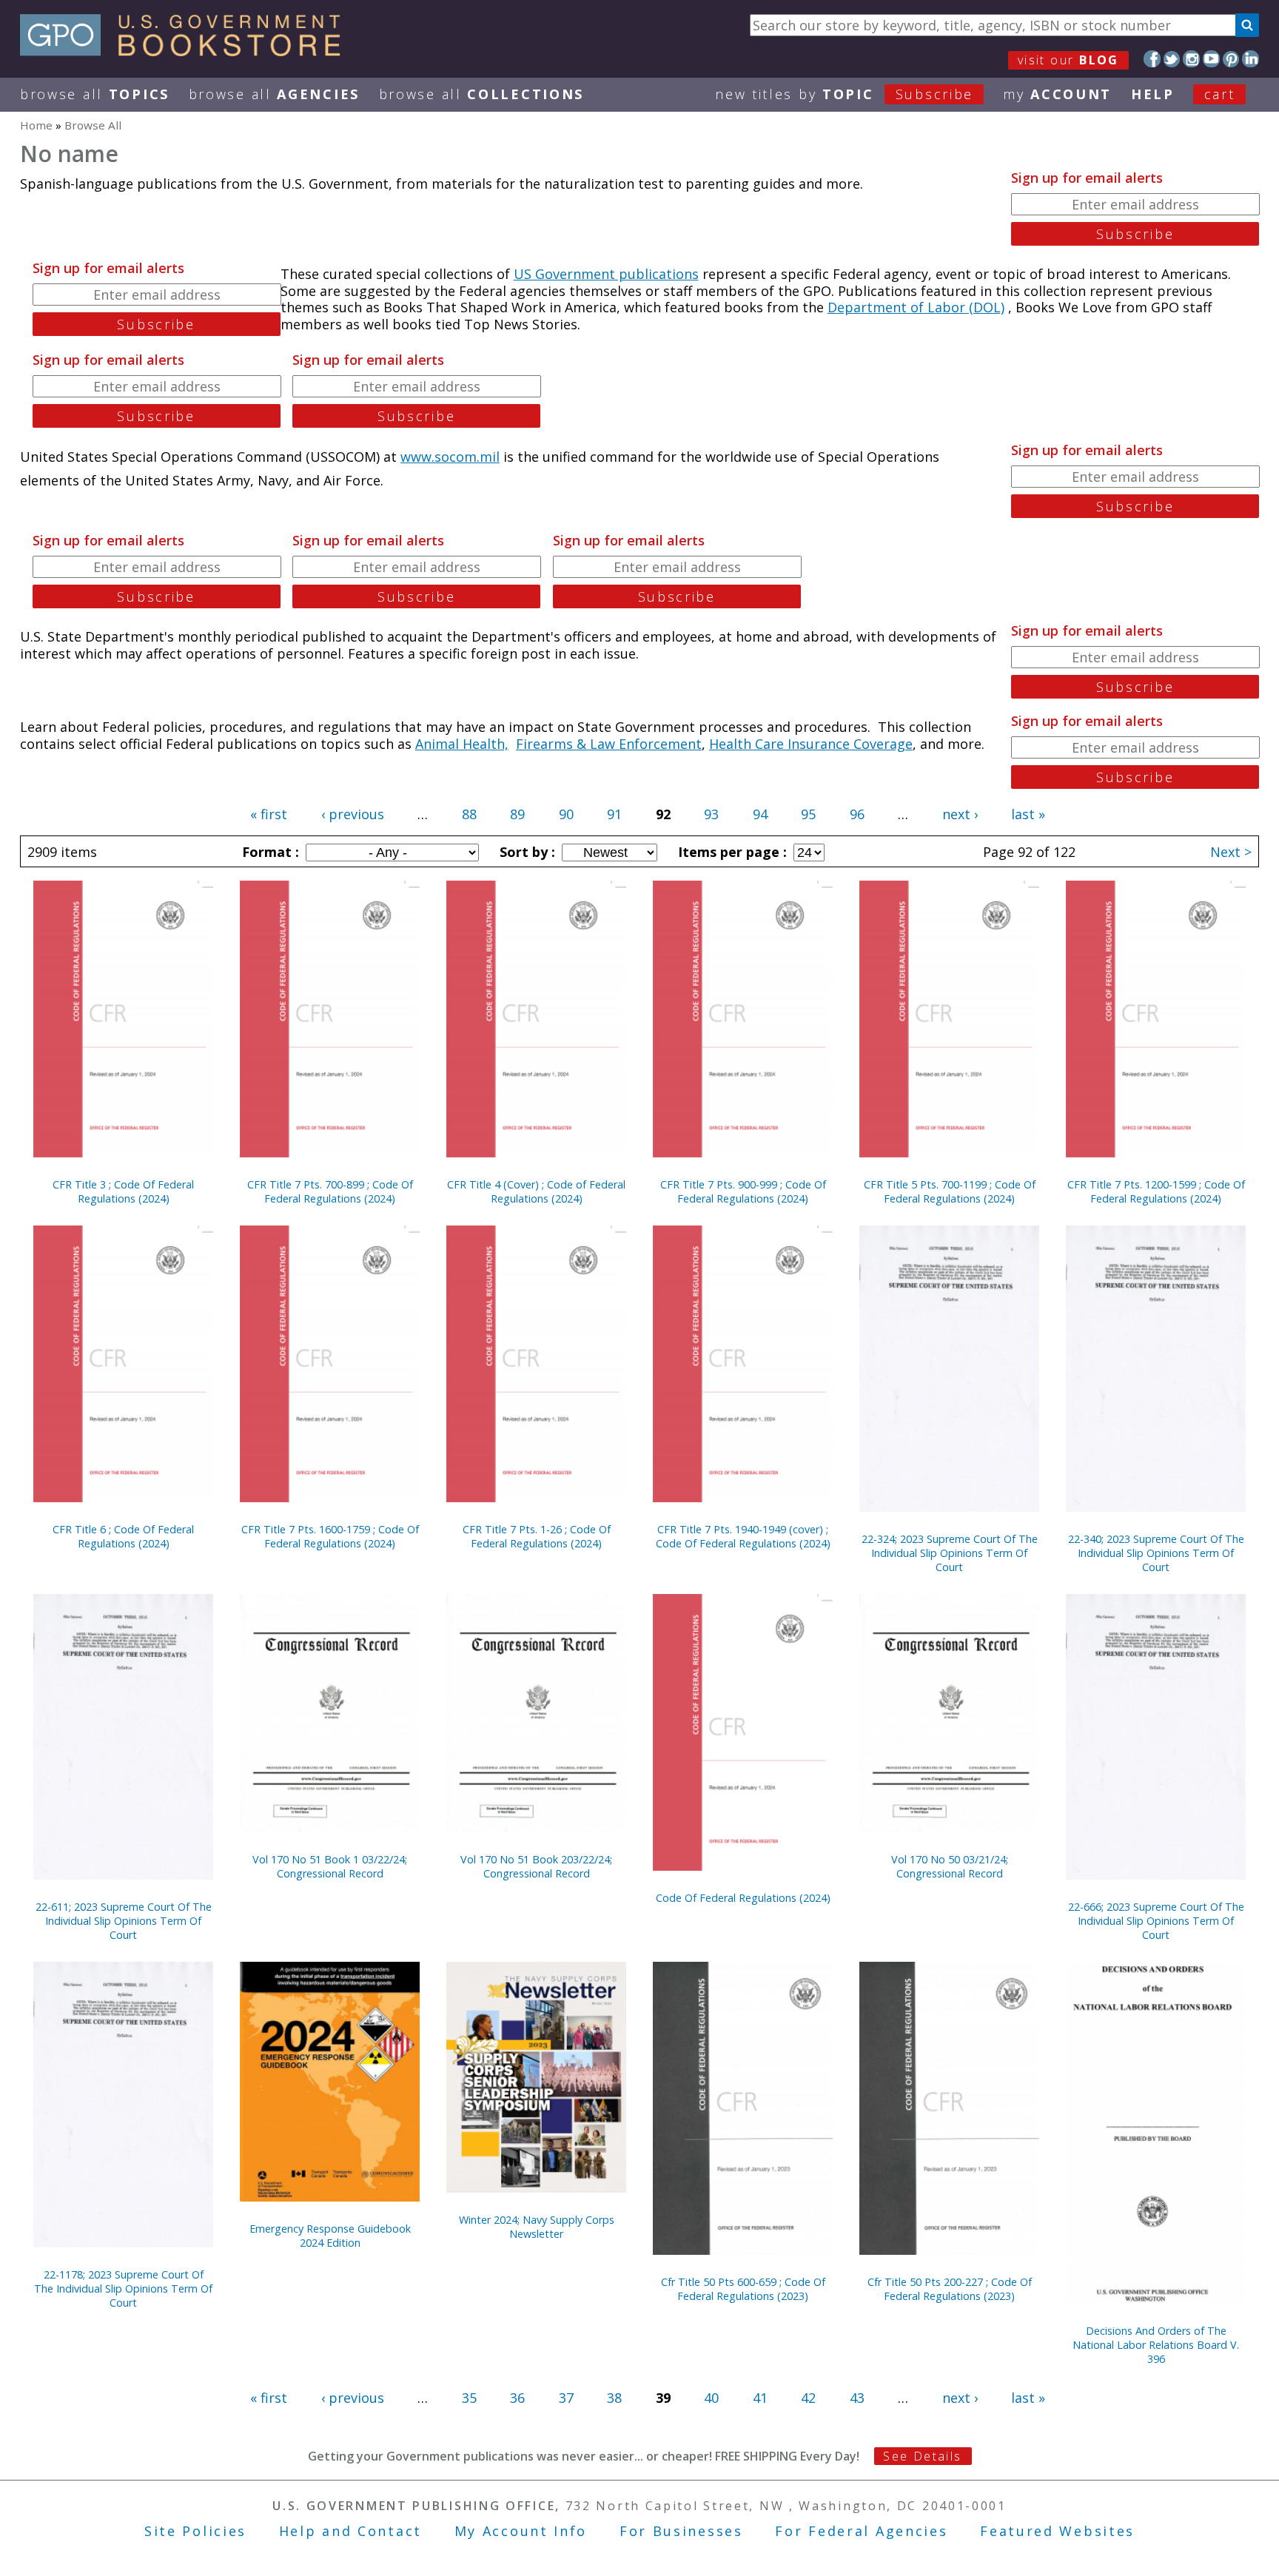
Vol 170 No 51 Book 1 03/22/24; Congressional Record (330, 1866)
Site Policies (195, 2531)
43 (857, 2398)
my (1057, 94)
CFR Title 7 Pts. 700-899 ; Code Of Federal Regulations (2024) (330, 1191)
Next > (1231, 852)
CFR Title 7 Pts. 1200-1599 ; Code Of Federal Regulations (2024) (1156, 1191)
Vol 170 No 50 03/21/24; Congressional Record (950, 1866)
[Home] (187, 51)
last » (1028, 814)
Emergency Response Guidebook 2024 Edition (330, 2236)
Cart (1220, 94)
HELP (1153, 94)
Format (269, 852)
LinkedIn (1251, 59)
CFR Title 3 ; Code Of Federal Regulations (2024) (123, 1191)
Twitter (1172, 59)
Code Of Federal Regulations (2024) (743, 1898)
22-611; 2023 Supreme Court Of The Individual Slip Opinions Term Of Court (124, 1921)
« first (269, 814)
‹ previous (353, 814)
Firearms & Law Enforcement (609, 744)
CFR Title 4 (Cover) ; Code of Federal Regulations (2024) (536, 1191)
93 (711, 814)
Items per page (731, 852)
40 (711, 2398)
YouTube (1211, 59)
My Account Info (521, 2531)
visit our (1068, 60)
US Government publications (606, 274)
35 (469, 2398)
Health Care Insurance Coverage (811, 744)
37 (566, 2398)
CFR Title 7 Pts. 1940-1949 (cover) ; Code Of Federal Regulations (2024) (743, 1536)
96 (857, 814)
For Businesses (681, 2531)
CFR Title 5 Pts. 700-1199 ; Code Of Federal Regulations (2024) (950, 1191)
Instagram (1191, 59)
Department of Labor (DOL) (916, 307)
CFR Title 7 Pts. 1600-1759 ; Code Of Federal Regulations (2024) (330, 1536)
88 (469, 814)
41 (760, 2398)
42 (808, 2398)
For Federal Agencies (861, 2531)
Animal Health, (462, 744)
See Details (922, 2456)
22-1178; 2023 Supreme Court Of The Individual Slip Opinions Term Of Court (123, 2289)
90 (566, 814)
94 (760, 814)
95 (808, 814)
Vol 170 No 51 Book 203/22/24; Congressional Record (536, 1866)
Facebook (1152, 59)
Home (36, 125)
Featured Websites (1057, 2531)
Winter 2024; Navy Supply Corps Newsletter (537, 2227)
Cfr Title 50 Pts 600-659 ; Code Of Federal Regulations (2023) (743, 2289)
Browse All (95, 94)
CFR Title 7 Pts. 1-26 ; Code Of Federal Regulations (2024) (537, 1536)
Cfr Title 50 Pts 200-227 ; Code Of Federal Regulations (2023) (950, 2289)
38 (614, 2398)
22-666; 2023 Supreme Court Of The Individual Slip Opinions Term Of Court (1156, 1921)
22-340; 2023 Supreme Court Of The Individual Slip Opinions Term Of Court (1156, 1553)
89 (517, 814)
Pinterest (1231, 59)
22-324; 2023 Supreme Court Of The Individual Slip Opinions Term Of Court (950, 1553)
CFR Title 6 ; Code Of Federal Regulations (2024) (123, 1536)
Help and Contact (350, 2531)
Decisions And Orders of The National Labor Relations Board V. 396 (1156, 2345)
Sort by (526, 852)
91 (614, 814)
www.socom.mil (450, 457)
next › (960, 814)
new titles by (844, 94)
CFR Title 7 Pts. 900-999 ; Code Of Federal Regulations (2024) (743, 1191)
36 (517, 2398)
